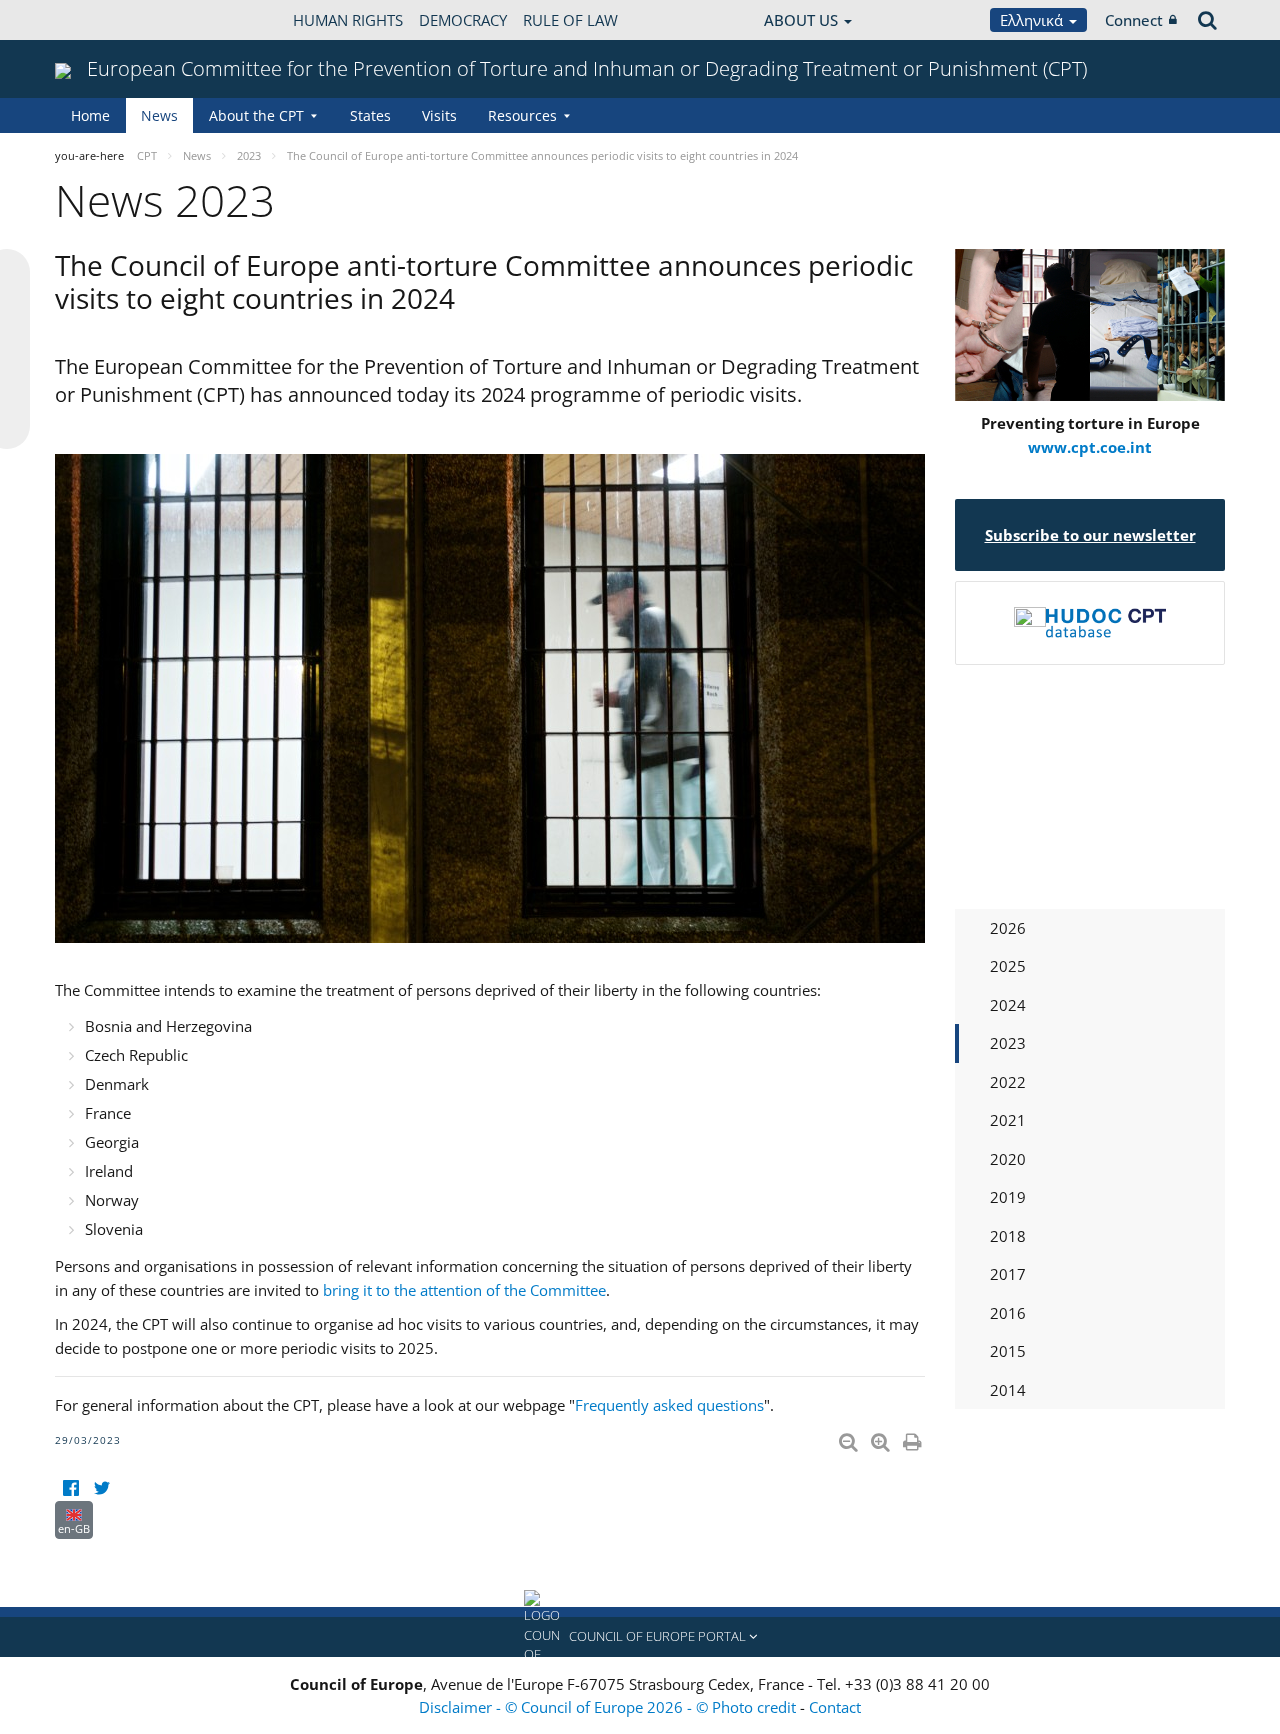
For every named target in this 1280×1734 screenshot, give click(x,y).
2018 (1008, 1236)
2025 (1008, 966)
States (370, 115)
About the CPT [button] (256, 115)
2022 (1008, 1082)
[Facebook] (70, 1488)
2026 (1008, 928)
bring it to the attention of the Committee (464, 1290)
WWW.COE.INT (105, 20)
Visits (439, 115)
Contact (835, 1707)
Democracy (463, 20)
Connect (1134, 20)
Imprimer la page (914, 1438)
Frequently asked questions (669, 1405)
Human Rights (348, 20)
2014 (1008, 1390)
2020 (1008, 1159)
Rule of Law (570, 20)
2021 (1008, 1120)
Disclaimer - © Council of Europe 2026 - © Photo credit (609, 1707)
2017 (1008, 1274)
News (159, 115)
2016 (1008, 1313)
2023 (1008, 1043)
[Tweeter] (101, 1488)
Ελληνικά (1033, 20)
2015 (1008, 1351)
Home (90, 115)
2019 (1008, 1197)
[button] (640, 1637)
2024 (1008, 1005)
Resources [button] (522, 115)
